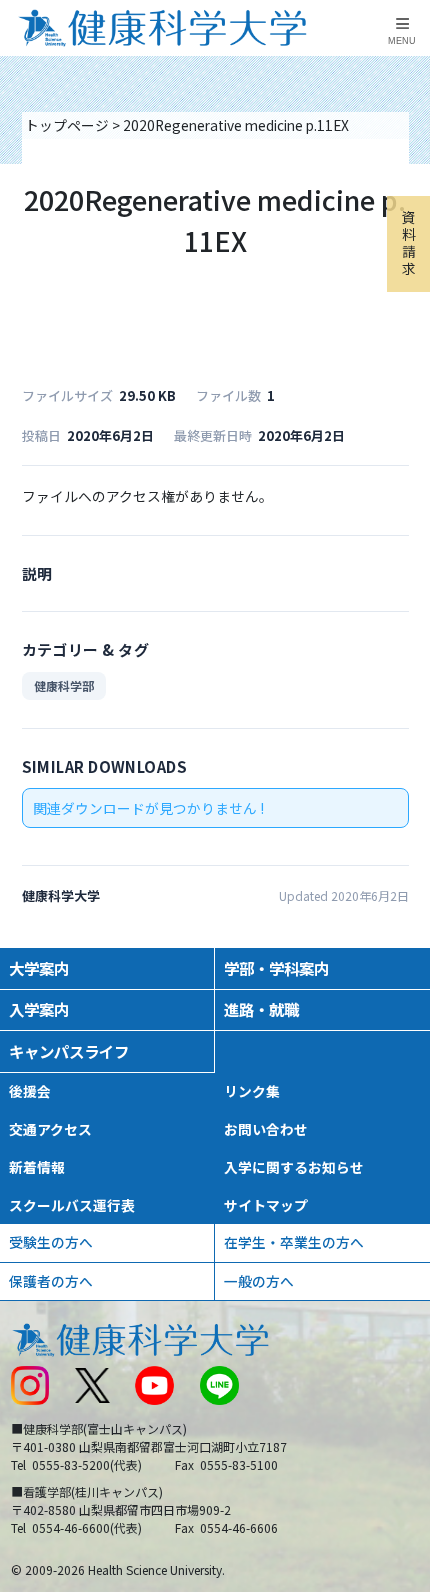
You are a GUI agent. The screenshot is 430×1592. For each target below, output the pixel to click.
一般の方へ (259, 1281)
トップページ (67, 125)
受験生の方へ (51, 1242)
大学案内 (39, 968)
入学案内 (39, 1009)
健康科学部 (64, 685)
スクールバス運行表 (72, 1205)
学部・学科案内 (276, 968)
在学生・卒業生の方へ (294, 1242)
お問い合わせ (266, 1129)
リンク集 (252, 1091)
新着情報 (37, 1167)
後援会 (30, 1091)
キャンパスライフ (69, 1051)
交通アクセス (50, 1129)
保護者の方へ (51, 1281)
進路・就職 (261, 1009)
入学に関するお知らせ (294, 1167)
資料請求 (409, 243)
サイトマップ (266, 1205)
